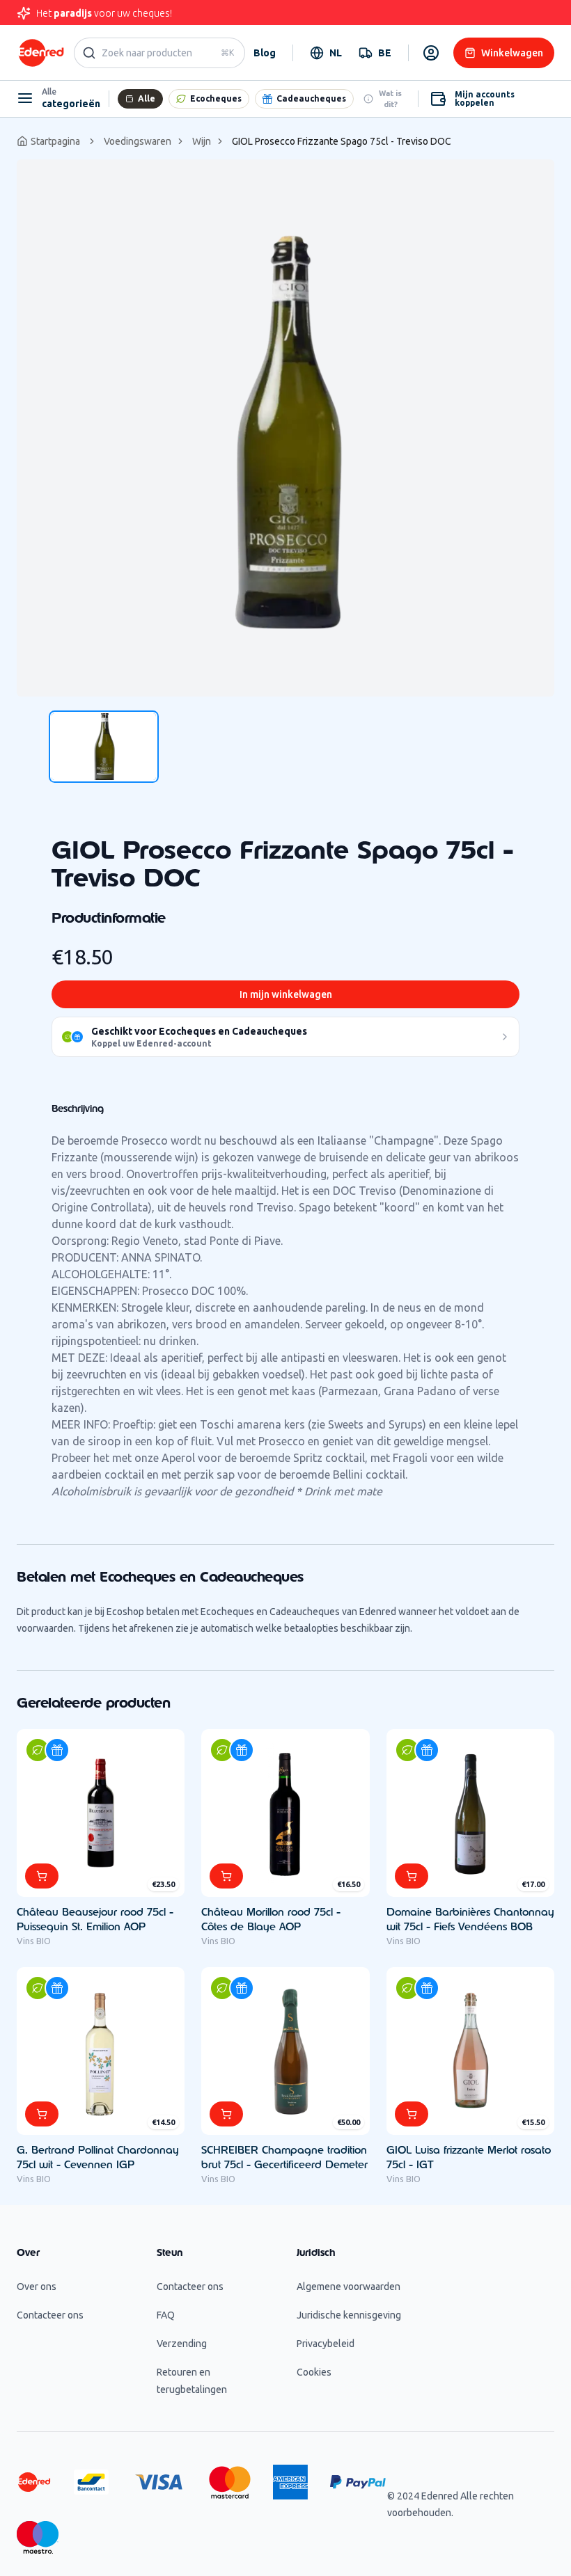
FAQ (166, 2315)
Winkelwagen (512, 53)
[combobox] (326, 53)
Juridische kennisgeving (349, 2315)
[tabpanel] (285, 428)
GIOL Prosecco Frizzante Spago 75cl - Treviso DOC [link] (342, 141)
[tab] (104, 747)
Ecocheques (216, 98)
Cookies (314, 2372)
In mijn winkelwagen (286, 994)
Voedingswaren (138, 141)
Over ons (37, 2287)
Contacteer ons (50, 2315)
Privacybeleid (326, 2344)
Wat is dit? (390, 99)
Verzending (182, 2344)
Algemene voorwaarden (349, 2287)
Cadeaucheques (311, 98)
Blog (265, 53)
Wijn (202, 141)
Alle (147, 98)
